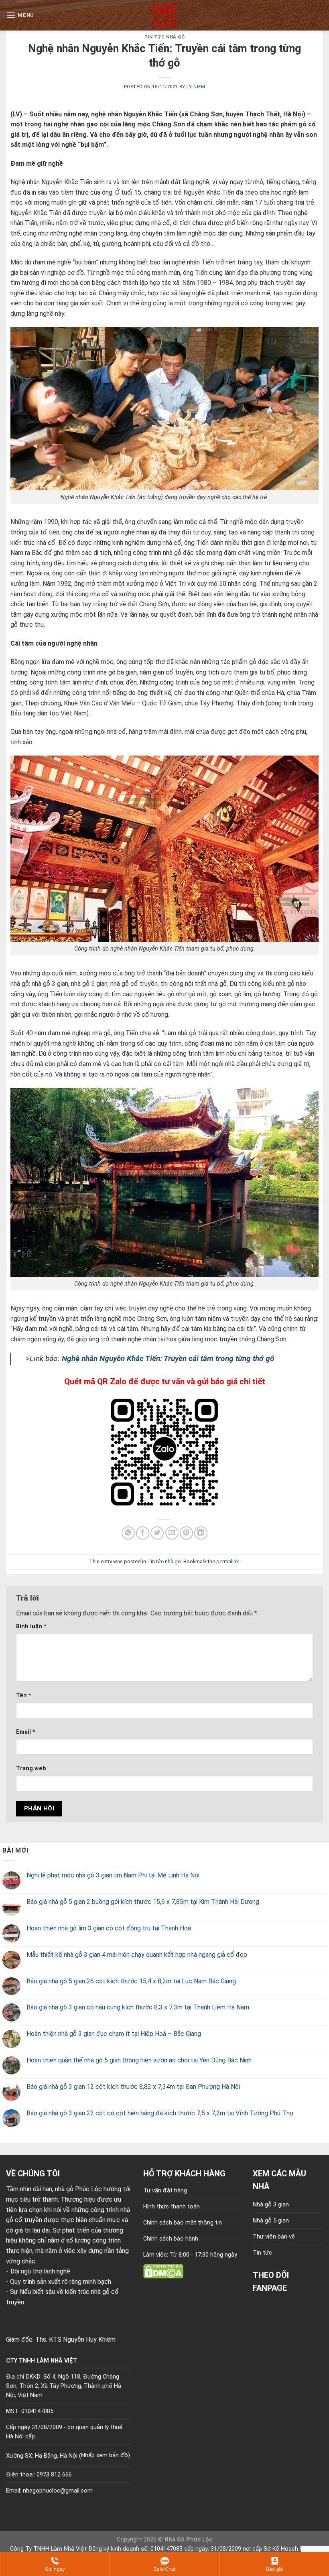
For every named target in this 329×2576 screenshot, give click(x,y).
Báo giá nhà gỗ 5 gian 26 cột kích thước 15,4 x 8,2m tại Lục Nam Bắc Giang (131, 1981)
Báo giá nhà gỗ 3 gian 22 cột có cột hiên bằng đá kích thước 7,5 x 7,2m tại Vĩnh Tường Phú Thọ (160, 2113)
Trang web (31, 1768)
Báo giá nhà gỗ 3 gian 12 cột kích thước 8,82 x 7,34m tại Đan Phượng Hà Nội (133, 2087)
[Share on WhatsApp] (128, 1533)
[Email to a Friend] (172, 1533)
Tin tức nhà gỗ (165, 37)
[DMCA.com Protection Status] (163, 2271)
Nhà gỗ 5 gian (271, 2221)
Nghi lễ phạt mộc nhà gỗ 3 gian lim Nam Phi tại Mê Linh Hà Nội (113, 1875)
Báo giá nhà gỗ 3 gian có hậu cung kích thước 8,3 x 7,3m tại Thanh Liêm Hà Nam (138, 2007)
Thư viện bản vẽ (274, 2237)
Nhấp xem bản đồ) (106, 2455)
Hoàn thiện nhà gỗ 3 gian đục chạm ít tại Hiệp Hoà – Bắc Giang (114, 2034)
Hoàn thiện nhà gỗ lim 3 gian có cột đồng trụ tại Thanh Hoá (109, 1928)
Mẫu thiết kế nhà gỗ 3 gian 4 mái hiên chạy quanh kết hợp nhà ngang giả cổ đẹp (137, 1955)
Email (26, 1732)
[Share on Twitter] (157, 1533)
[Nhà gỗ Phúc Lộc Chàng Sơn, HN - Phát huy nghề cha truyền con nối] (164, 15)
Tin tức (262, 2253)
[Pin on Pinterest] (186, 1533)
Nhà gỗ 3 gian (271, 2205)
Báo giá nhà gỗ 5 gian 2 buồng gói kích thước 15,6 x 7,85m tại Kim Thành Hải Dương (143, 1902)
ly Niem (196, 87)
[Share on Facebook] (143, 1533)
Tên (24, 1695)
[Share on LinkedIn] (201, 1533)
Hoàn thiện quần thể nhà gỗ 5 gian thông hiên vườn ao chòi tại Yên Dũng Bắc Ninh (139, 2060)
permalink (227, 1561)
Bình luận (31, 1626)
